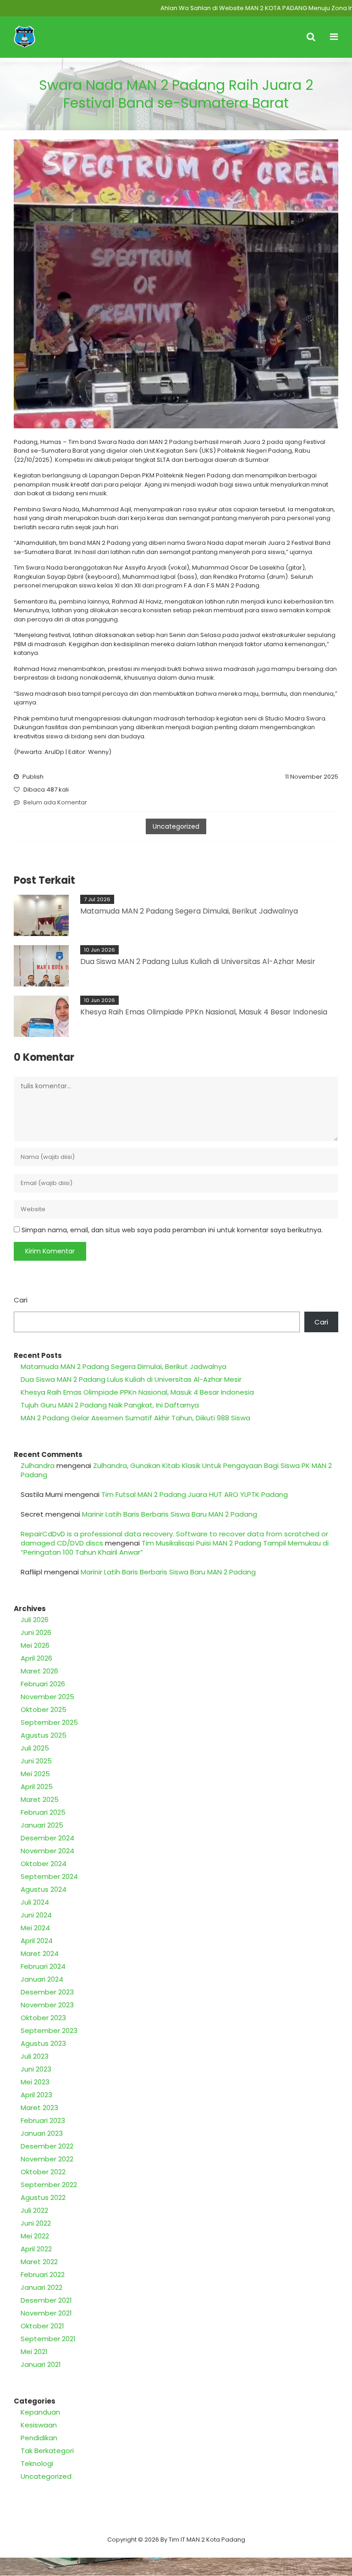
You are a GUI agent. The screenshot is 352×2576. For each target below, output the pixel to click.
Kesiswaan (39, 2425)
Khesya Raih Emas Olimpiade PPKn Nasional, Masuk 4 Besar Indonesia (204, 1012)
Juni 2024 (36, 1915)
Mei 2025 (35, 1774)
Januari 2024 (42, 1979)
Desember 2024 (47, 1838)
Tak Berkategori (47, 2451)
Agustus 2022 (43, 2197)
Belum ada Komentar (55, 802)
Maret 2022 (39, 2262)
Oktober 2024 (44, 1864)
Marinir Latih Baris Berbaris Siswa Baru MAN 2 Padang (170, 1514)
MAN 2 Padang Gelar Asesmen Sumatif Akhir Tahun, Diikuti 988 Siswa (135, 1418)
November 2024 (47, 1851)
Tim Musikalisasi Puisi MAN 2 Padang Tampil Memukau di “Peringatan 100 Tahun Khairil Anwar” (175, 1548)
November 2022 (47, 2159)
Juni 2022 (36, 2223)
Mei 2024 (35, 1928)
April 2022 (36, 2249)
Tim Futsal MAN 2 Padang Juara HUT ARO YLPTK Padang (195, 1494)
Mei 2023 (35, 2082)
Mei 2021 (34, 2352)
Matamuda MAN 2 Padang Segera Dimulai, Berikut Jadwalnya (189, 911)
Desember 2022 (47, 2146)
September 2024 (49, 1876)
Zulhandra (38, 1465)
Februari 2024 (43, 1966)
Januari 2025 (42, 1825)
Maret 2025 (40, 1799)
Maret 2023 (39, 2108)
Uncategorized (176, 826)
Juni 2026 (36, 1632)
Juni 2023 (36, 2069)
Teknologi (37, 2463)
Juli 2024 (35, 1902)
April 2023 (36, 2095)
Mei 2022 (35, 2236)
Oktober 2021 (42, 2326)
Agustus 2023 (43, 2043)
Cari (21, 1300)
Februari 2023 (43, 2120)
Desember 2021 (46, 2300)
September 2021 (48, 2339)
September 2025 (49, 1722)
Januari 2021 (41, 2364)
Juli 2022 (34, 2210)
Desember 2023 (47, 1992)
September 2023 (49, 2030)
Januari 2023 (42, 2133)
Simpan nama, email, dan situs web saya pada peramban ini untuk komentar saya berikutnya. (172, 1230)
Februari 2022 (43, 2274)
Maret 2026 (39, 1671)
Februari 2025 (43, 1812)
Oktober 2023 (43, 2018)
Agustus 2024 (44, 1889)
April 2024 (37, 1941)
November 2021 (46, 2313)
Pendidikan (39, 2438)
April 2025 (37, 1787)
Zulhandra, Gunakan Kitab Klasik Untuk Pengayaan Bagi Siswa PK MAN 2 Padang (176, 1470)
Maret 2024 (40, 1953)
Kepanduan (40, 2412)
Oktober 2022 (43, 2172)
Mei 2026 (35, 1645)
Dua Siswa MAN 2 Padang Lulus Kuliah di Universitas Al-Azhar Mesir (198, 961)
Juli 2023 (35, 2056)
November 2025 (47, 1697)
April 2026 (36, 1658)
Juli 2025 (35, 1748)
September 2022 (49, 2185)
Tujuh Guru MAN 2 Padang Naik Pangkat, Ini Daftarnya (110, 1405)
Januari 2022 (41, 2287)
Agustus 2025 (44, 1735)
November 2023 (47, 2005)
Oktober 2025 (44, 1709)
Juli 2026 (35, 1620)
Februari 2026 (43, 1684)
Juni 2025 (36, 1761)
